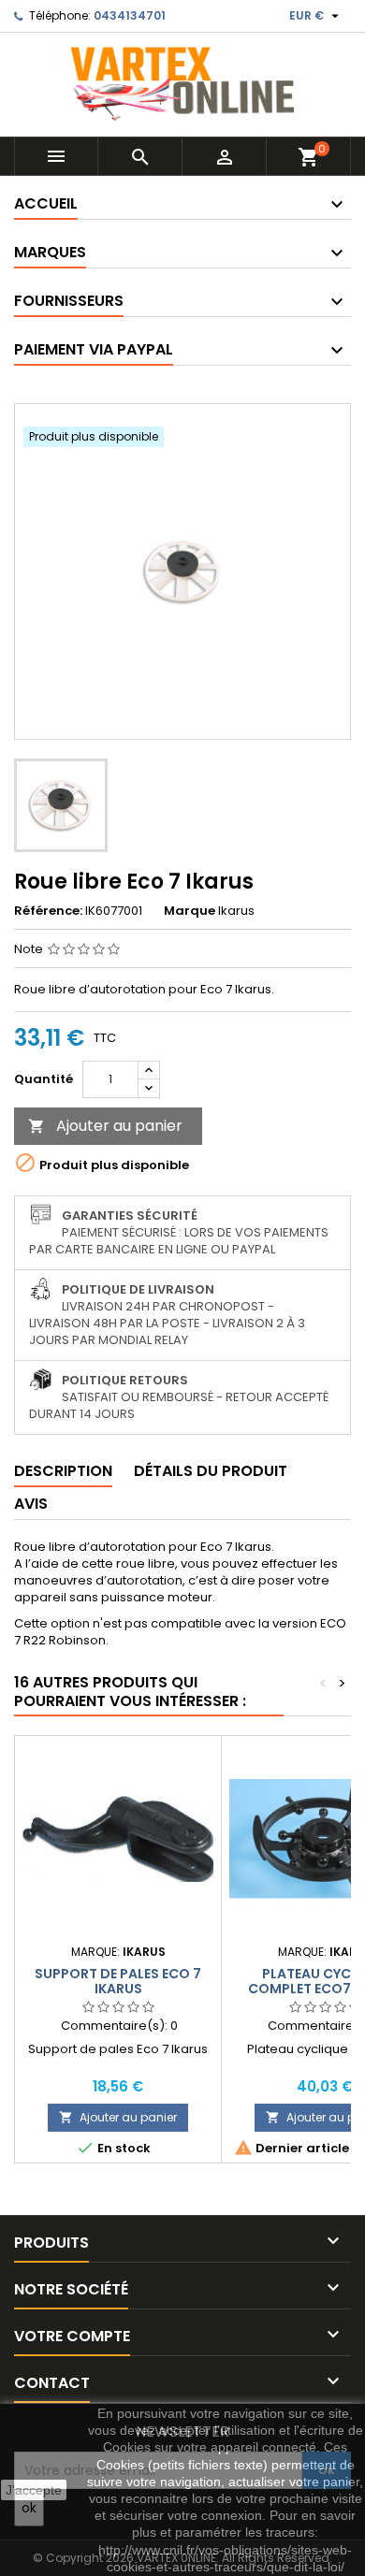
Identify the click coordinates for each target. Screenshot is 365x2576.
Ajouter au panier (105, 1126)
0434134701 (130, 15)
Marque (190, 911)
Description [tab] (63, 1471)
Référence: (48, 911)
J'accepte (34, 2490)
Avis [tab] (31, 1504)
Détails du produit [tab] (211, 1471)
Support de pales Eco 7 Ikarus (118, 1981)
